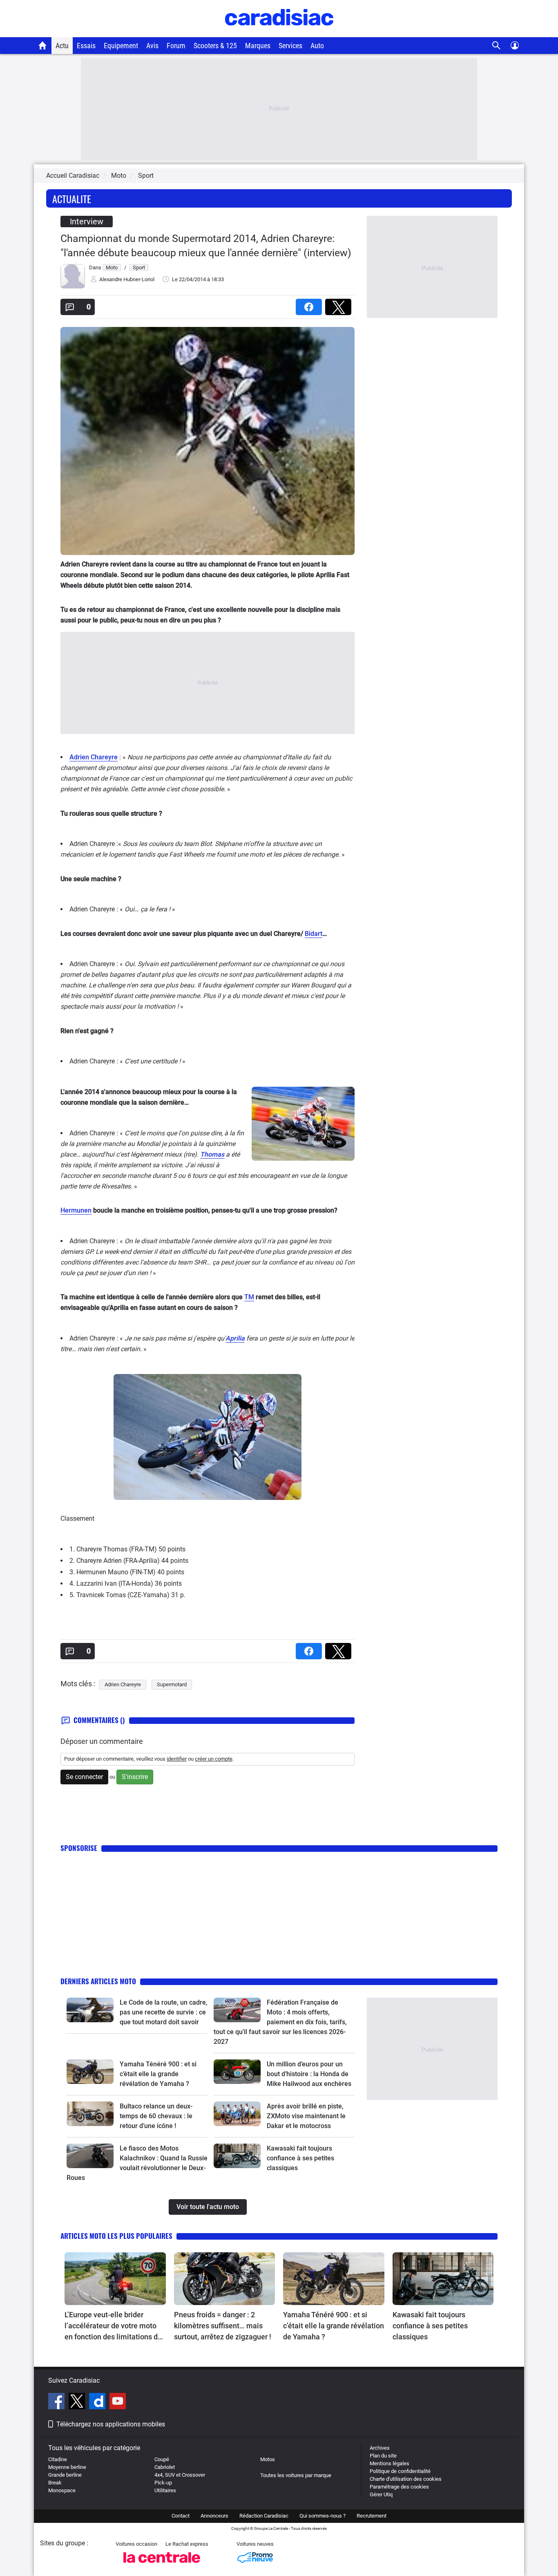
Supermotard (172, 1684)
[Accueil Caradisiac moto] (43, 45)
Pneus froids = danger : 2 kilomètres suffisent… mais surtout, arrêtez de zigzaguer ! (223, 2326)
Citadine (58, 2459)
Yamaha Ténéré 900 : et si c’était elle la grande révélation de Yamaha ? (158, 2074)
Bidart (314, 934)
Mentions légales (389, 2463)
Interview (87, 222)
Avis (152, 46)
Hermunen (76, 1210)
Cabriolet (165, 2467)
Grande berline (65, 2475)
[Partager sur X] (340, 304)
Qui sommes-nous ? (323, 2516)
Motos (268, 2459)
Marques (258, 46)
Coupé (162, 2459)
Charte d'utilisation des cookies (406, 2479)
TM (249, 1297)
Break (55, 2483)
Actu (62, 46)
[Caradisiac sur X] (78, 2402)
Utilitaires (165, 2490)
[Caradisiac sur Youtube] (118, 2402)
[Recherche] (497, 46)
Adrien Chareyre (94, 757)
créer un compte (214, 1759)
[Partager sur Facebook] (310, 304)
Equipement (121, 46)
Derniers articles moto (98, 1981)
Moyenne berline (67, 2467)
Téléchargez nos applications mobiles (111, 2424)
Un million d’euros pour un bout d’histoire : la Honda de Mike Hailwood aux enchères (309, 2074)
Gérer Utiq (381, 2494)
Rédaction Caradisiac (264, 2516)
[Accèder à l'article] (90, 2010)
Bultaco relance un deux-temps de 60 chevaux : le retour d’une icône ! (156, 2116)
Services (290, 46)
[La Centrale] (162, 2565)
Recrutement (372, 2516)
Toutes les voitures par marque (296, 2475)
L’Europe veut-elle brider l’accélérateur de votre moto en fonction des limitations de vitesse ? (113, 2326)
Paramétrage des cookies (399, 2487)
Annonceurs (214, 2516)
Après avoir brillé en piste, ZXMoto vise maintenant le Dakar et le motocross (306, 2116)
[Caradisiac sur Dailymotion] (98, 2402)
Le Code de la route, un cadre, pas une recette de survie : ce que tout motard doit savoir (164, 2012)
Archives (380, 2448)
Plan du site (383, 2456)
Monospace (62, 2490)
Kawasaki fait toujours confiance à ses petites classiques (300, 2158)
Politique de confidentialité (400, 2471)
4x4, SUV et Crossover (180, 2475)
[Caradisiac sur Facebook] (57, 2402)
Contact (181, 2516)
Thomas (212, 1154)
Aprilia (235, 1338)
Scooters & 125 (215, 46)
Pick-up (163, 2483)
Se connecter (84, 1777)
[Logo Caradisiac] (279, 33)
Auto (317, 46)
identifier (177, 1759)
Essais (86, 46)
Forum (176, 46)
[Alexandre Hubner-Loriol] (73, 287)
